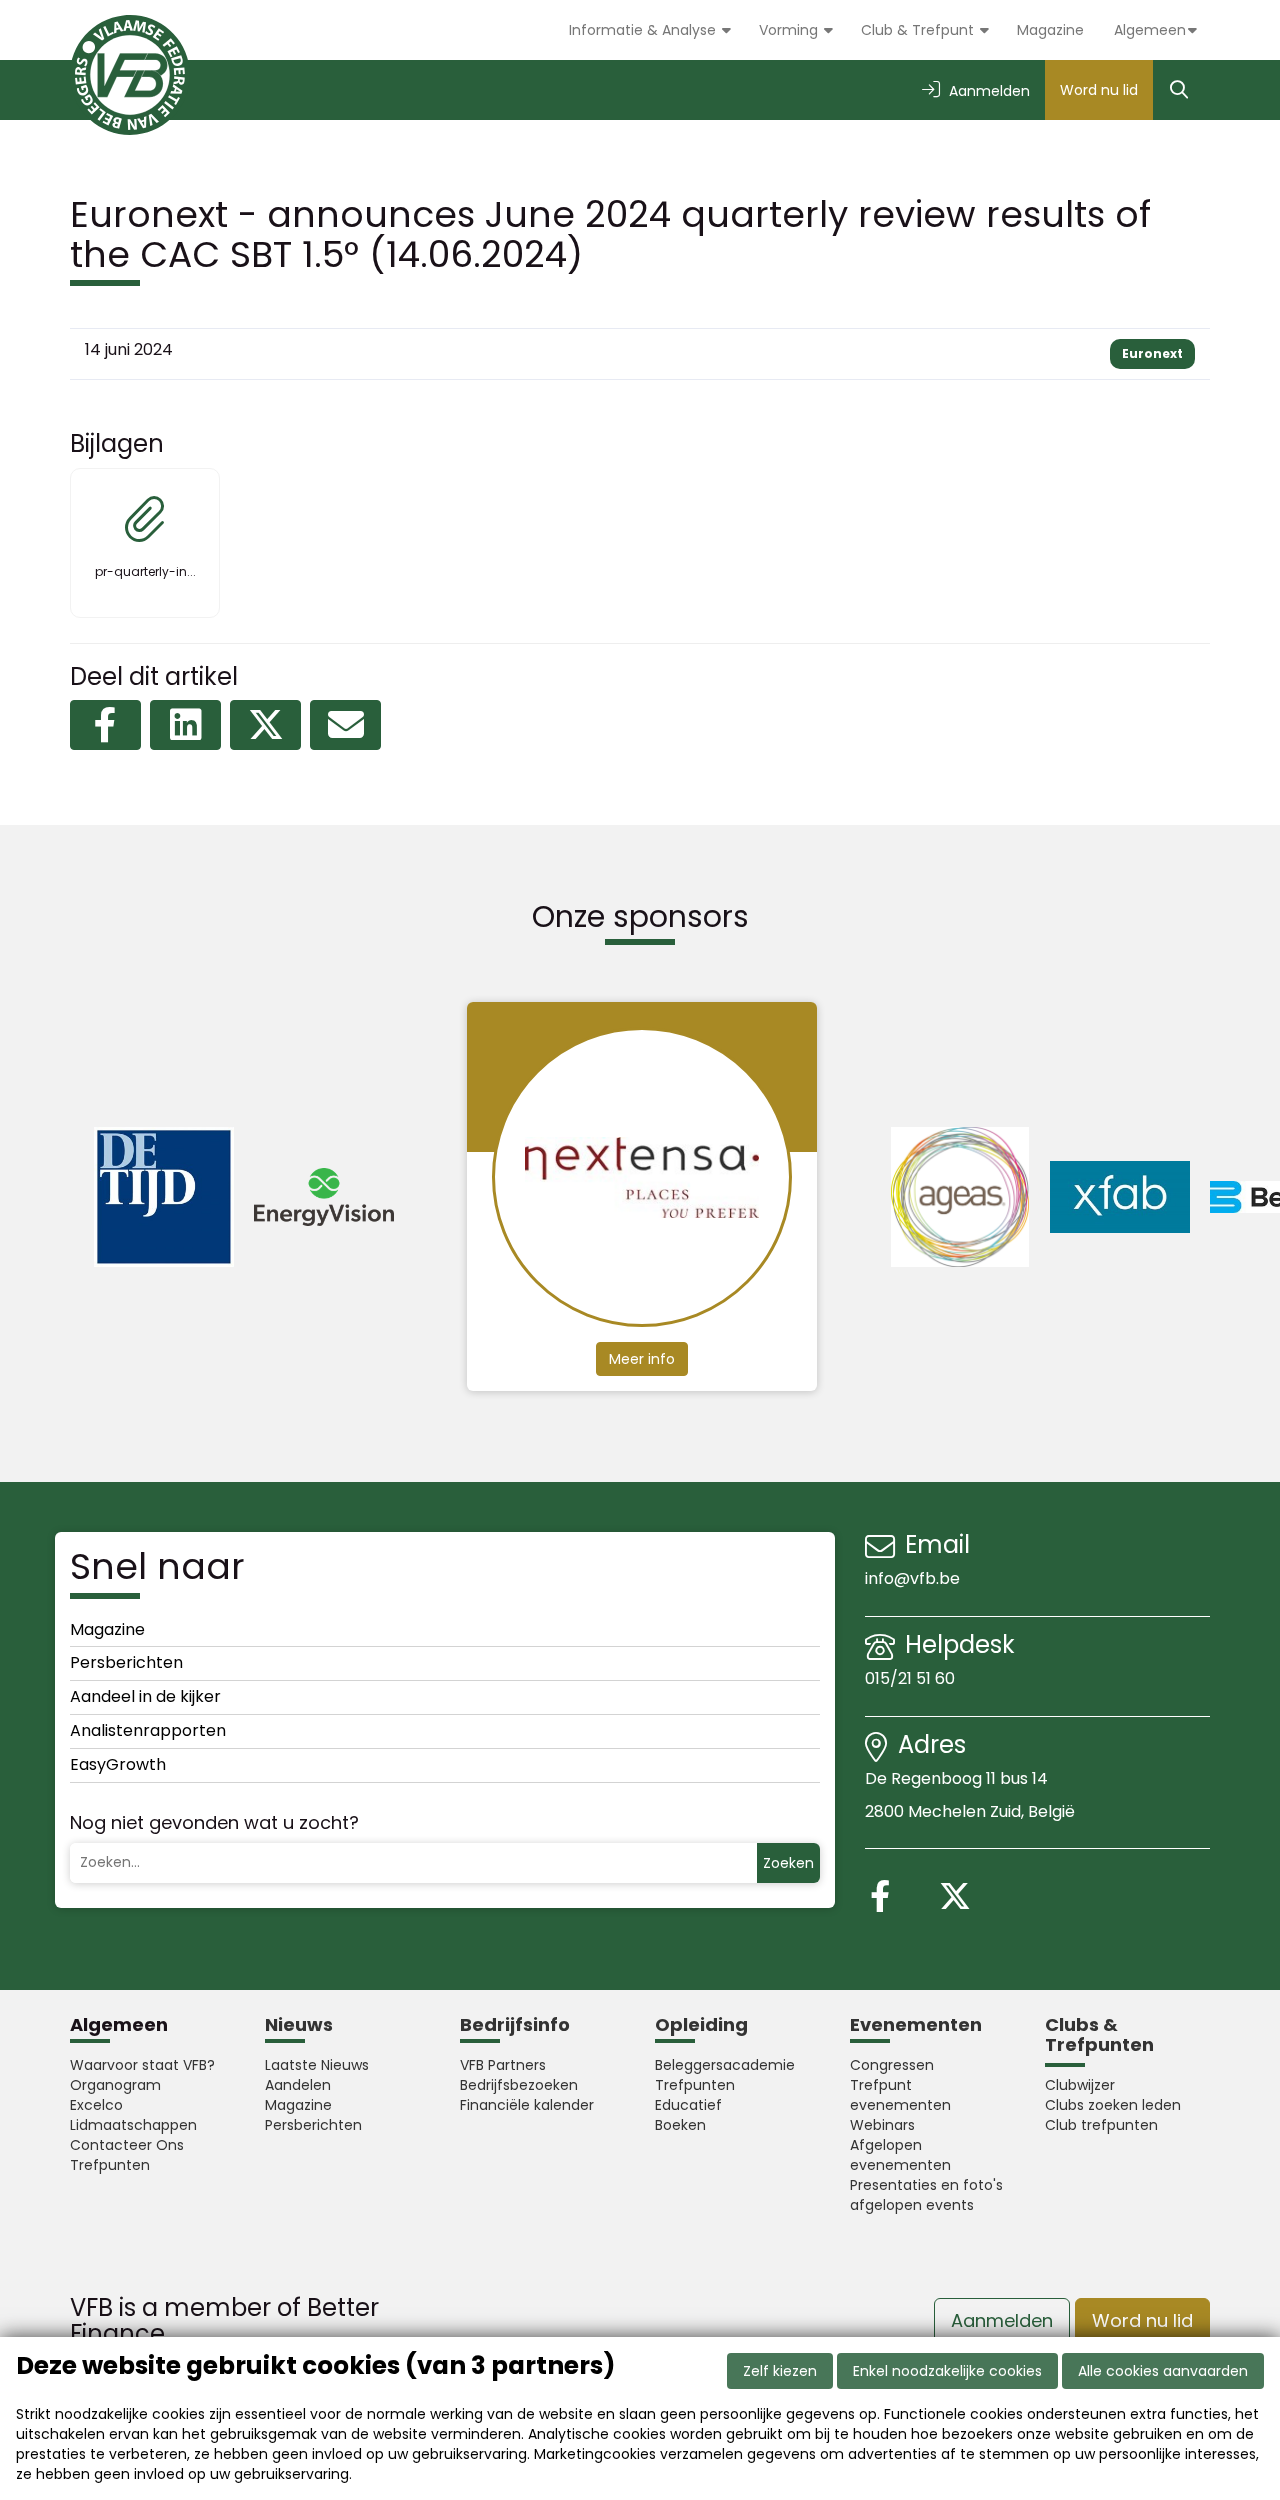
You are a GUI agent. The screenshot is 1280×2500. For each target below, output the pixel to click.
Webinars (882, 2125)
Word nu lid (1099, 90)
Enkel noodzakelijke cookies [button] (947, 2371)
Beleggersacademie (725, 2065)
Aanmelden (1002, 2320)
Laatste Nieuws (317, 2065)
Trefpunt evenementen (900, 2095)
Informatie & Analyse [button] (644, 30)
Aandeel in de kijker (145, 1696)
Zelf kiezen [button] (780, 2371)
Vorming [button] (790, 30)
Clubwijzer (1080, 2085)
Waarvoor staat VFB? (142, 2065)
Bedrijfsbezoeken (519, 2085)
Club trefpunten (1101, 2125)
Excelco (96, 2105)
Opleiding (701, 2024)
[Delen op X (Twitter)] (265, 725)
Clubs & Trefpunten (1099, 2034)
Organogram (115, 2085)
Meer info (642, 1359)
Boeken (680, 2125)
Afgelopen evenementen (900, 2155)
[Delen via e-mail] (345, 725)
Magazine (1050, 30)
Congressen (892, 2065)
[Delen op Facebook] (105, 725)
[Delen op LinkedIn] (185, 725)
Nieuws (299, 2024)
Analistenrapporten (148, 1730)
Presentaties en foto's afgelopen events (926, 2195)
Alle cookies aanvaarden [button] (1163, 2371)
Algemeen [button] (1150, 30)
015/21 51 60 (912, 1678)
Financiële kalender (527, 2105)
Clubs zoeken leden (1113, 2105)
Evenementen (916, 2024)
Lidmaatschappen (133, 2125)
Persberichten (126, 1662)
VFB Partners (503, 2065)
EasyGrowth (118, 1764)
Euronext (1152, 353)
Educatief (688, 2105)
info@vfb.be (912, 1578)
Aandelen (298, 2085)
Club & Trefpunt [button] (919, 30)
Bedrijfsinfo (515, 2024)
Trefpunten (110, 2165)
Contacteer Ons (127, 2145)
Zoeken (788, 1863)
